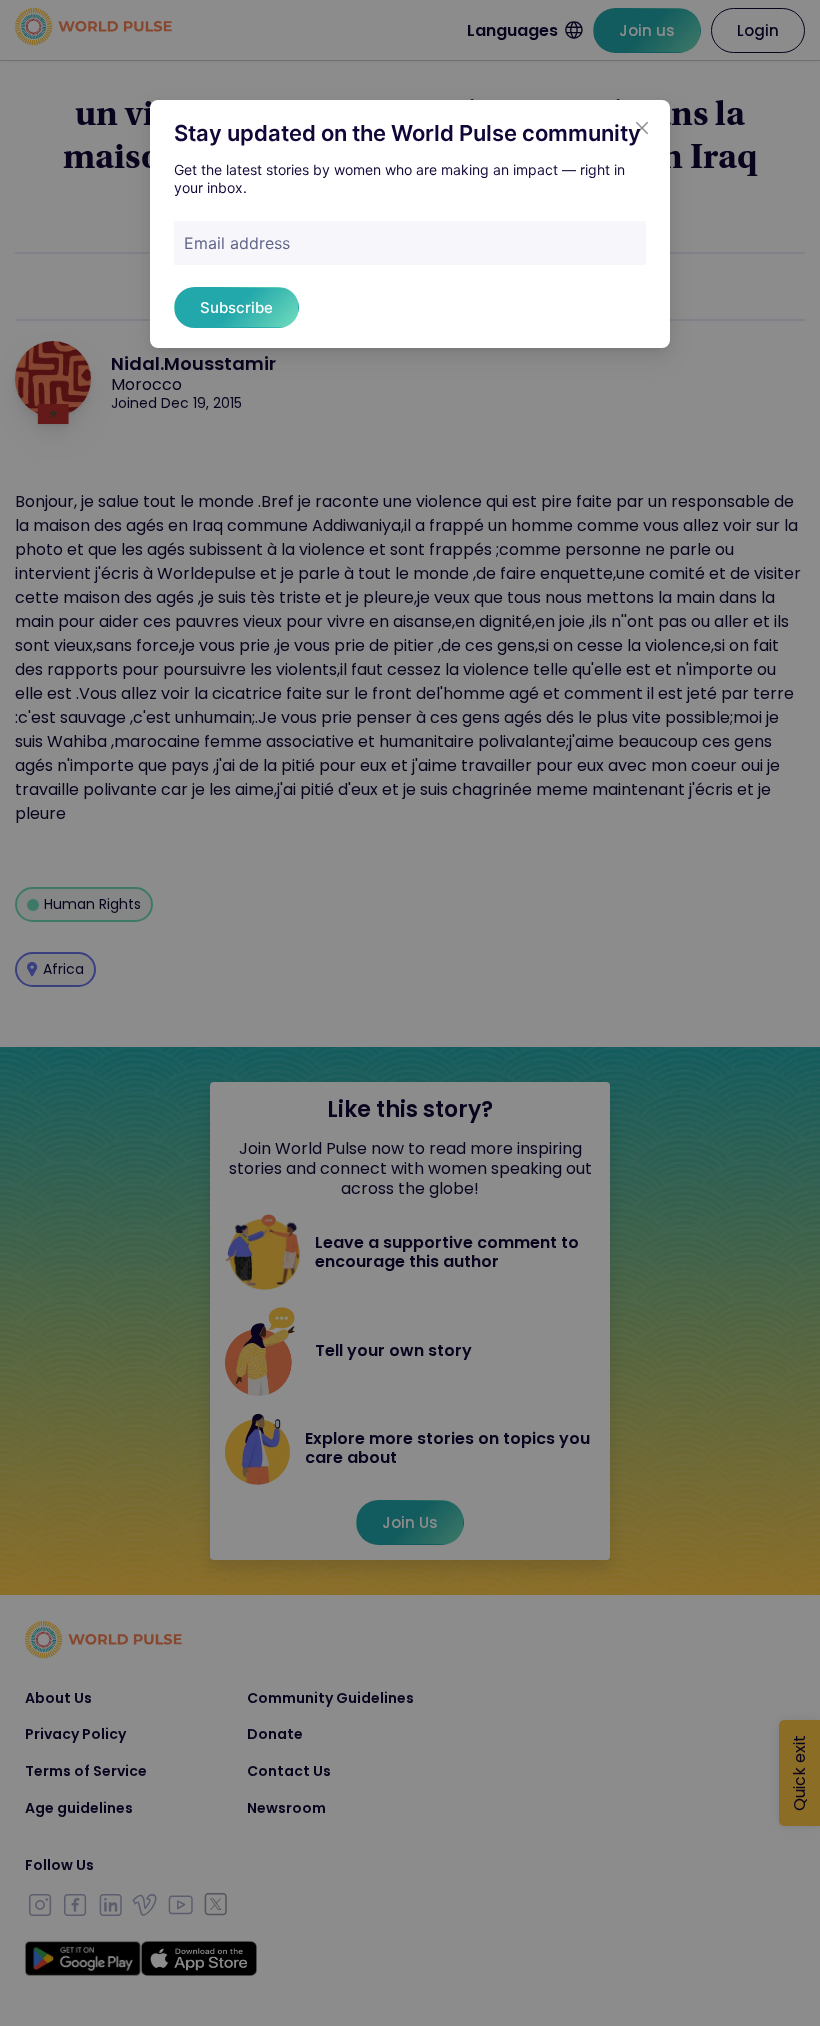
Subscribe (236, 307)
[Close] (642, 128)
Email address (237, 243)
